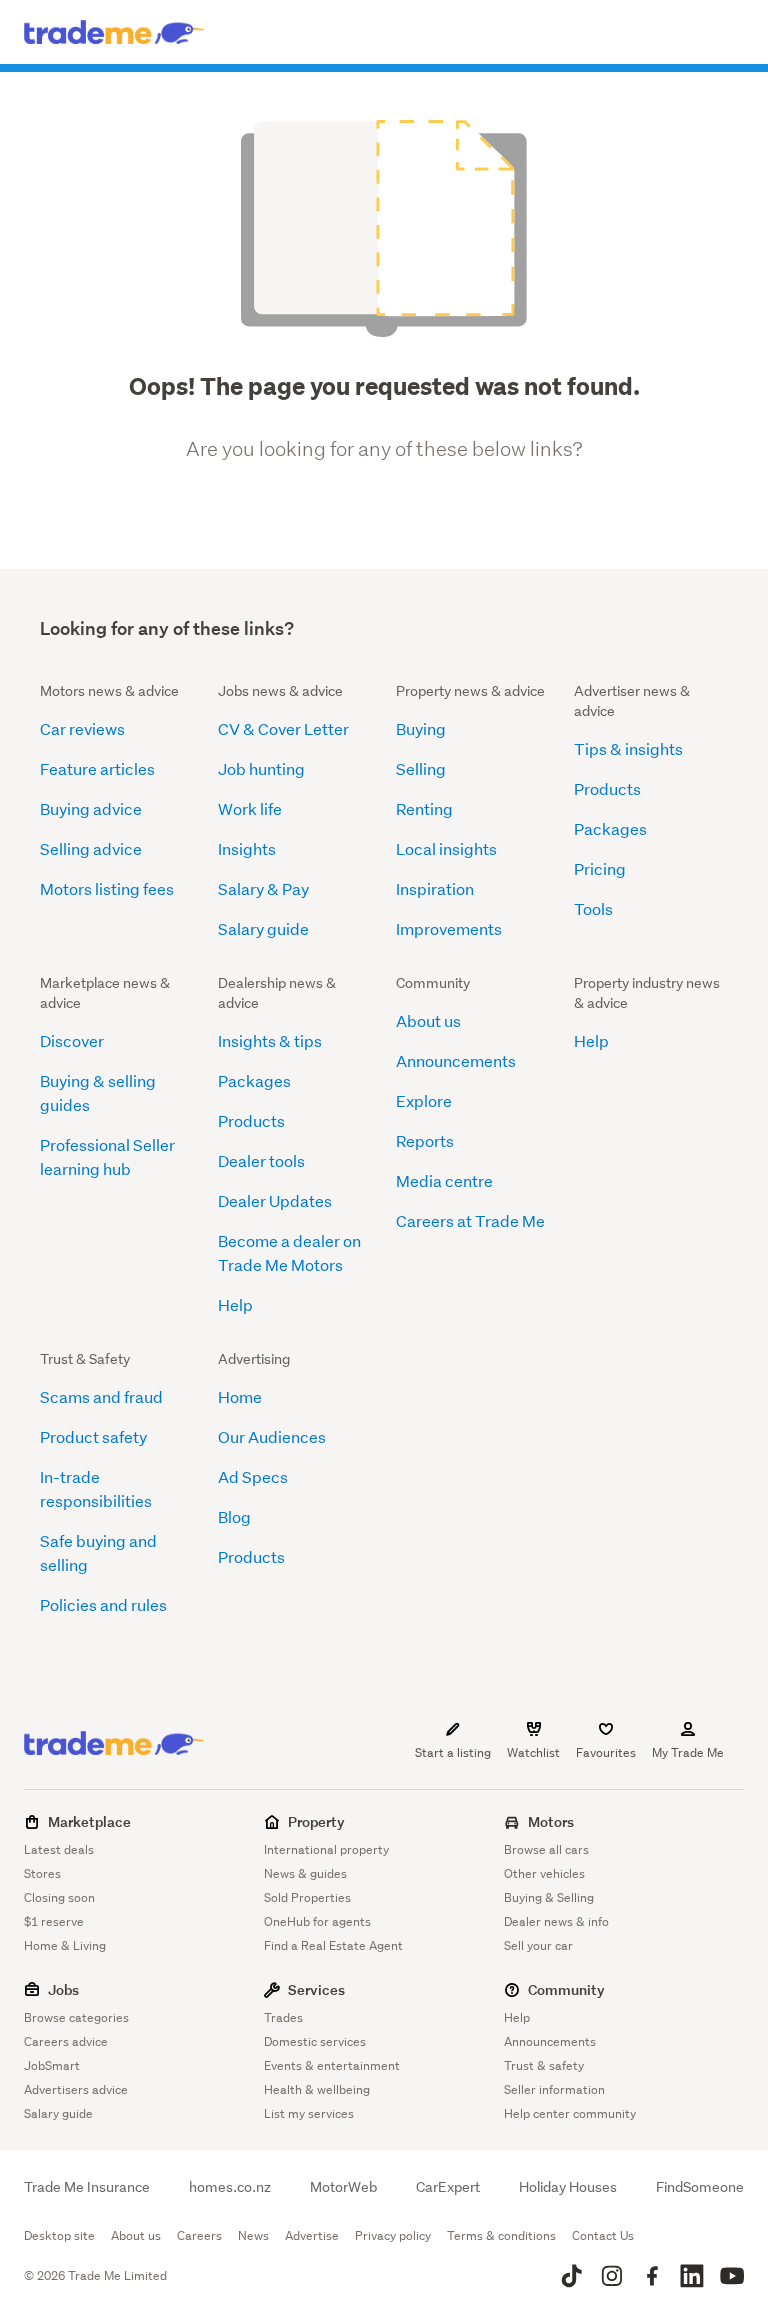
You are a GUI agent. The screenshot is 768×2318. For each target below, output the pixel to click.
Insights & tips (270, 1040)
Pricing (600, 868)
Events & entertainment (332, 2065)
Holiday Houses (568, 2187)
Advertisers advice (76, 2089)
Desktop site (59, 2235)
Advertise (312, 2235)
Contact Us (603, 2235)
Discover (72, 1040)
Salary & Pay (263, 888)
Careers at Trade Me (470, 1220)
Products (607, 788)
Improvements (449, 928)
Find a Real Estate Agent (333, 1945)
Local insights (446, 848)
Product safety (93, 1436)
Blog (234, 1516)
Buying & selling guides (98, 1092)
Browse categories (76, 2017)
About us (428, 1020)
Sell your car (538, 1945)
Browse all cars (546, 1849)
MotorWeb (343, 2187)
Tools (593, 908)
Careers (199, 2235)
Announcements (456, 1060)
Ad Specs (253, 1476)
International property (326, 1849)
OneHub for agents (317, 1921)
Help (235, 1304)
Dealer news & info (556, 1921)
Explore (424, 1100)
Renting (424, 808)
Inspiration (435, 888)
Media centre (444, 1180)
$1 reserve (54, 1921)
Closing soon (59, 1897)
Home (240, 1396)
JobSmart (52, 2065)
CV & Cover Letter (283, 728)
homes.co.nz (230, 2187)
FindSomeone (700, 2187)
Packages (610, 828)
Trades (283, 2017)
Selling (421, 768)
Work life (250, 808)
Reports (425, 1140)
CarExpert (448, 2187)
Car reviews (82, 728)
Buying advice (91, 808)
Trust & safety (544, 2065)
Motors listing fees (107, 888)
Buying (421, 728)
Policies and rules (103, 1604)
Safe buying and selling (98, 1552)
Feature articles (97, 768)
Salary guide (263, 928)
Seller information (554, 2089)
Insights (247, 848)
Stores (42, 1873)
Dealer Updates (275, 1200)
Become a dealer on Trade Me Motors (289, 1252)
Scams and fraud (101, 1396)
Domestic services (315, 2041)
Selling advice (91, 848)
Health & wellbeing (317, 2089)
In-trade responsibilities (96, 1488)
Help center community (570, 2113)
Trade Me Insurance (87, 2187)
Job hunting (261, 768)
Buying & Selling (549, 1897)
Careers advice (66, 2041)
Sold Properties (307, 1897)
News (253, 2235)
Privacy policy (393, 2235)
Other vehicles (544, 1873)
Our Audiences (272, 1436)
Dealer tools (261, 1160)
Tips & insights (628, 748)
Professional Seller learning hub (107, 1156)
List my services (309, 2113)
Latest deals (59, 1849)
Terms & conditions (501, 2235)
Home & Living (65, 1945)
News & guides (305, 1873)
